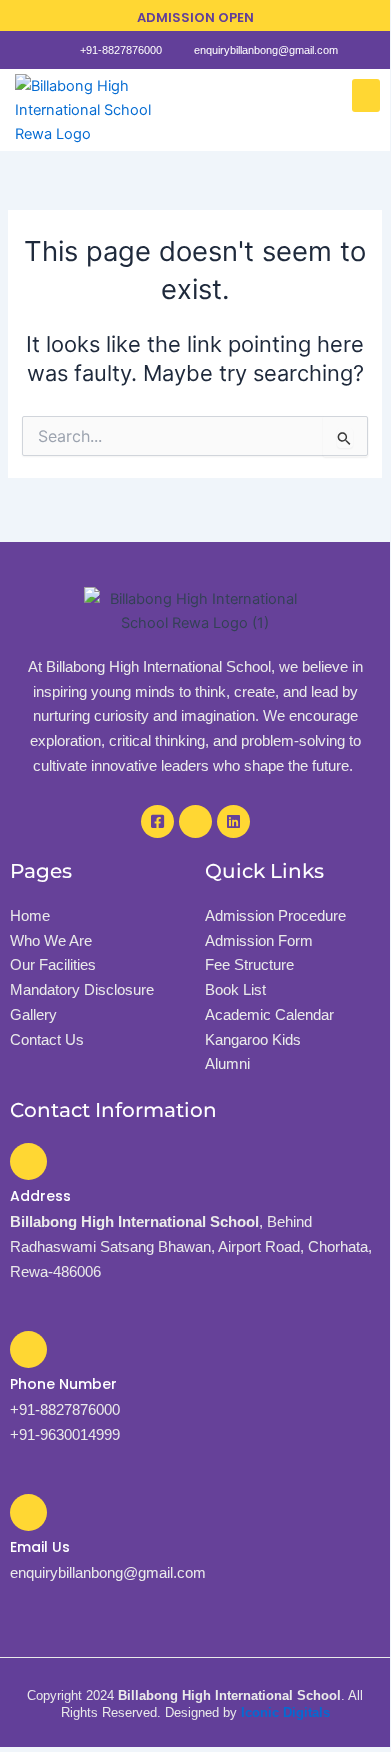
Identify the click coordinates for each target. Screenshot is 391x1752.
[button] (366, 95)
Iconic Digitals (285, 1712)
